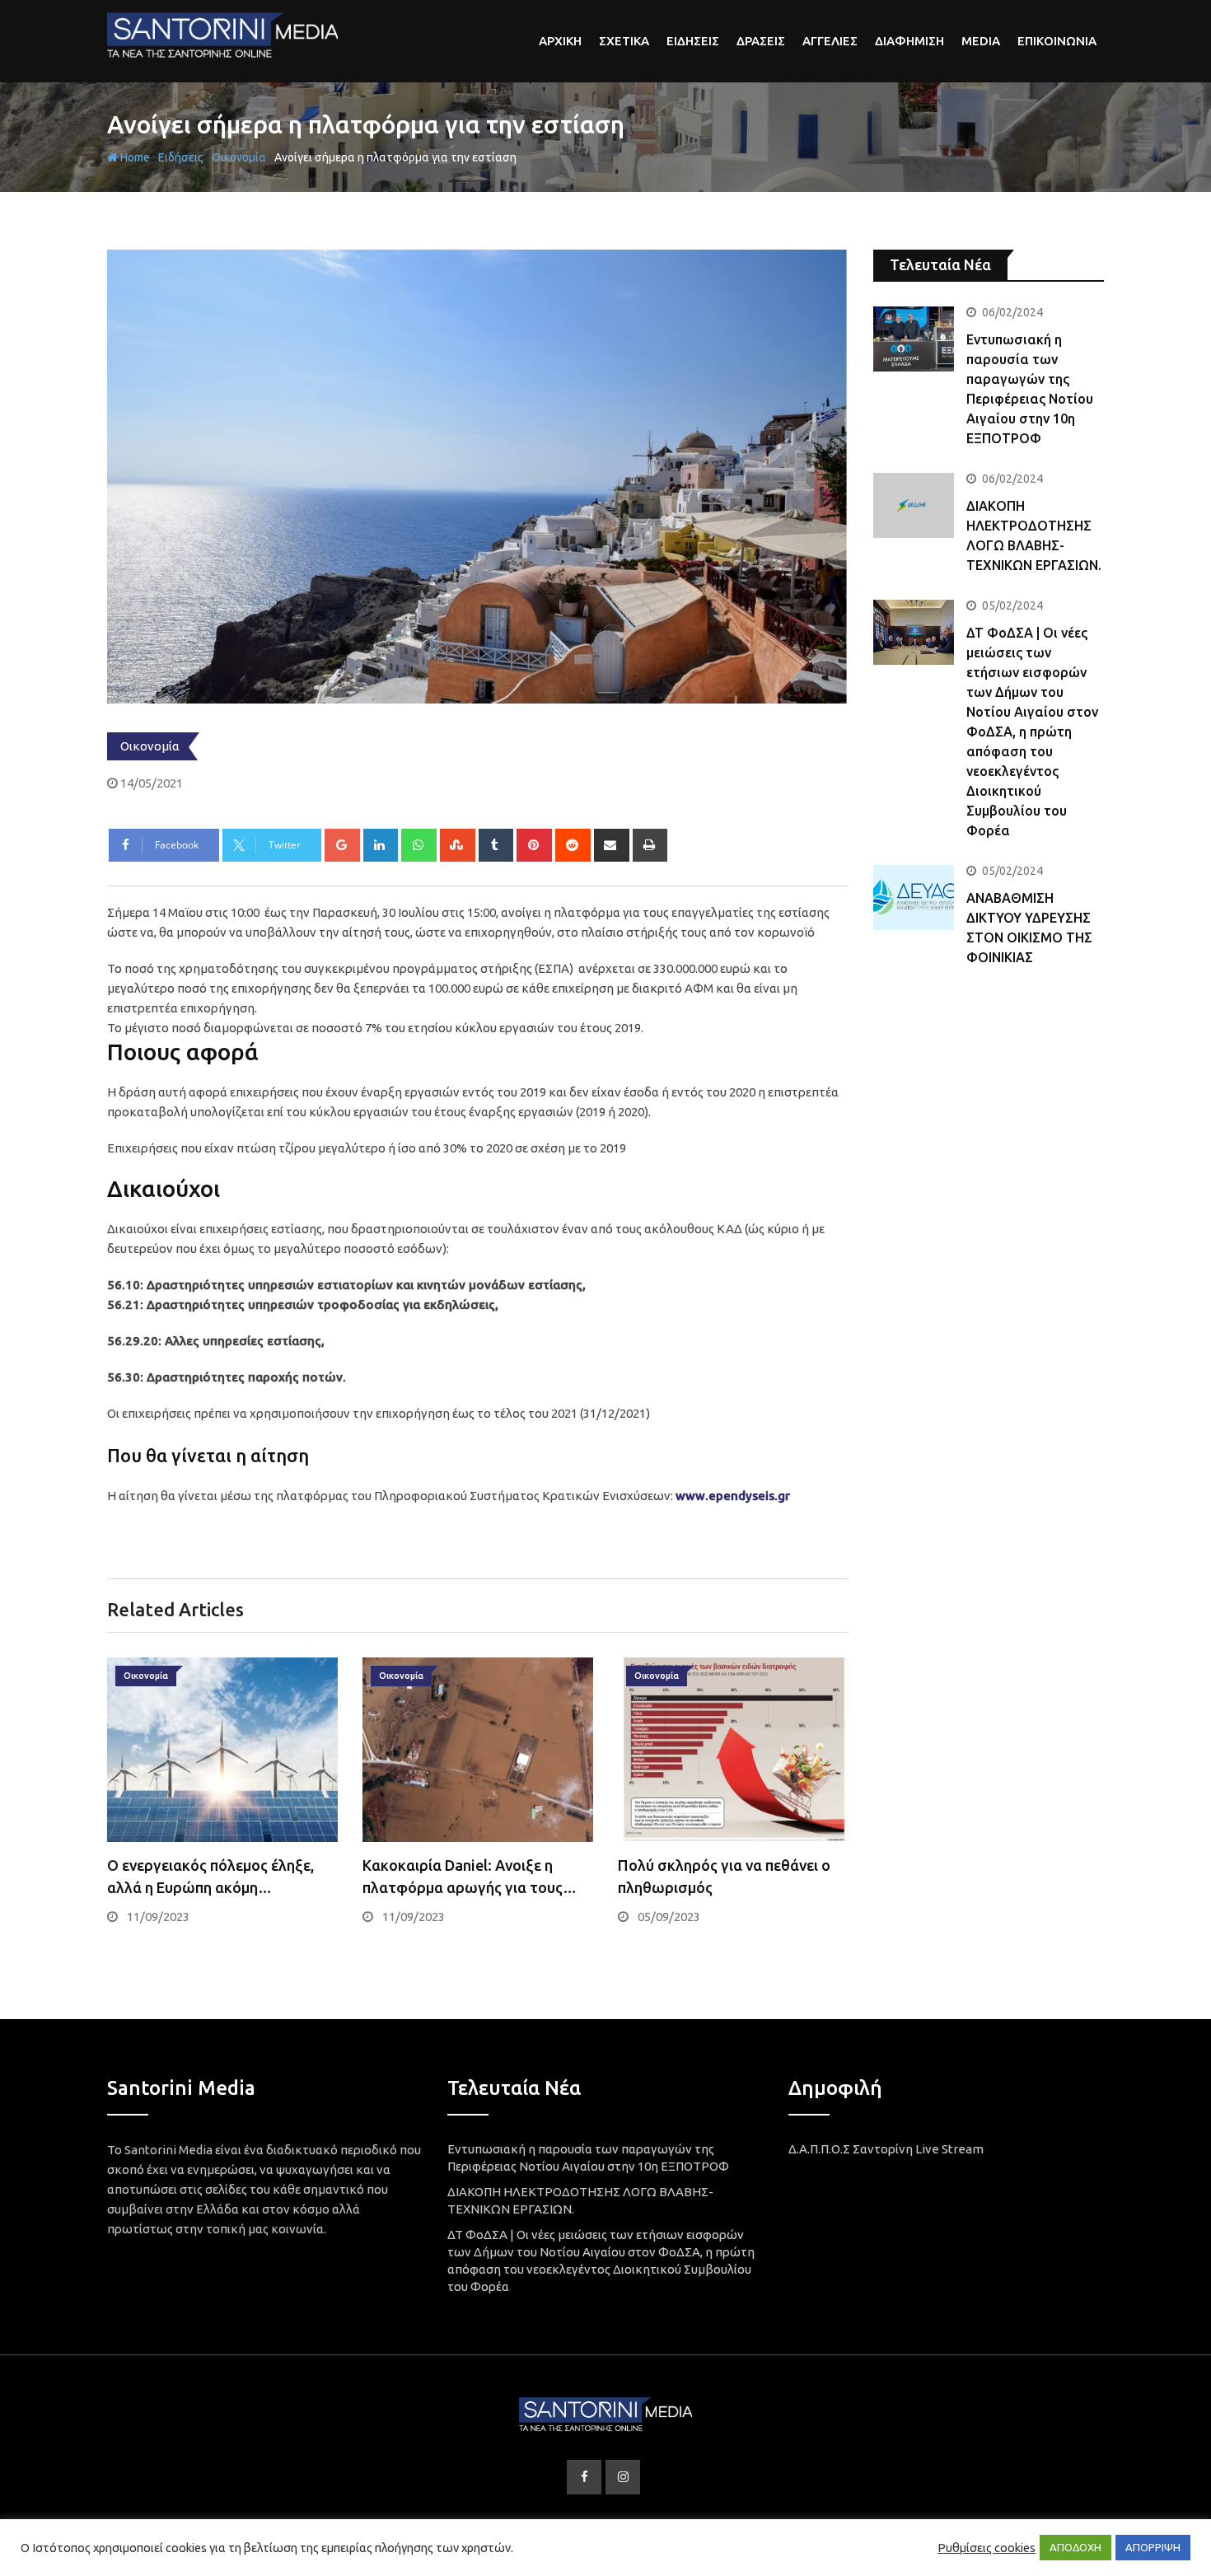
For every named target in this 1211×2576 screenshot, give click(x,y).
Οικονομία (239, 157)
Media (981, 41)
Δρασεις (761, 41)
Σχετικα (624, 41)
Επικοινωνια (1057, 41)
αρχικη (560, 41)
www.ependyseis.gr (733, 1496)
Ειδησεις (693, 41)
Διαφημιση (909, 41)
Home (134, 157)
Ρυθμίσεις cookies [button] (987, 2548)
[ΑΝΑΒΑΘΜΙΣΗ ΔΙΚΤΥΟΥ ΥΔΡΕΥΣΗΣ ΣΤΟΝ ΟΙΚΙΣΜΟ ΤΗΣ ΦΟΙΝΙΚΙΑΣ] (914, 897)
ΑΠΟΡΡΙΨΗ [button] (1153, 2547)
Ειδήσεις (181, 157)
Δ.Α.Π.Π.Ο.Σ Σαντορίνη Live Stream (886, 2149)
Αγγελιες (830, 41)
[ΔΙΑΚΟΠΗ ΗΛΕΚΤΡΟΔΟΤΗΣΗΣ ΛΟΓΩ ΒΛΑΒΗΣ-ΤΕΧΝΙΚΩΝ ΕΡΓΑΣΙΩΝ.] (914, 505)
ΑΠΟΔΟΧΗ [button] (1075, 2547)
